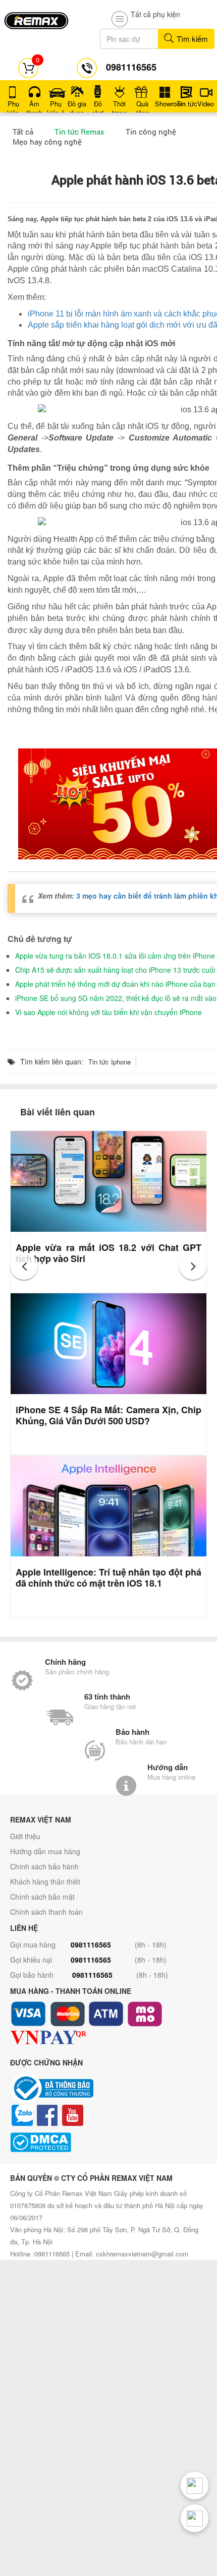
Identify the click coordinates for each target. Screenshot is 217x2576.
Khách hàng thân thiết (45, 1881)
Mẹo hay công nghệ (47, 142)
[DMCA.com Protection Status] (108, 2142)
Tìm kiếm (191, 39)
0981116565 (91, 1944)
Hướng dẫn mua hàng (45, 1851)
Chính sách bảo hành (44, 1866)
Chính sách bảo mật (42, 1897)
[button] (24, 1266)
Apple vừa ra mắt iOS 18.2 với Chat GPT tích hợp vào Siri (108, 1253)
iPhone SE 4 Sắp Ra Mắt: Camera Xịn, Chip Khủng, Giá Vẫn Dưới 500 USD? (108, 1415)
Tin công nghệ (151, 132)
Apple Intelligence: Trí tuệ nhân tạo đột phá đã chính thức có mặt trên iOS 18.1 (108, 1578)
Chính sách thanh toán (46, 1912)
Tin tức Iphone (110, 1062)
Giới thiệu (25, 1836)
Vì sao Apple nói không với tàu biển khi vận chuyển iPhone (108, 1012)
